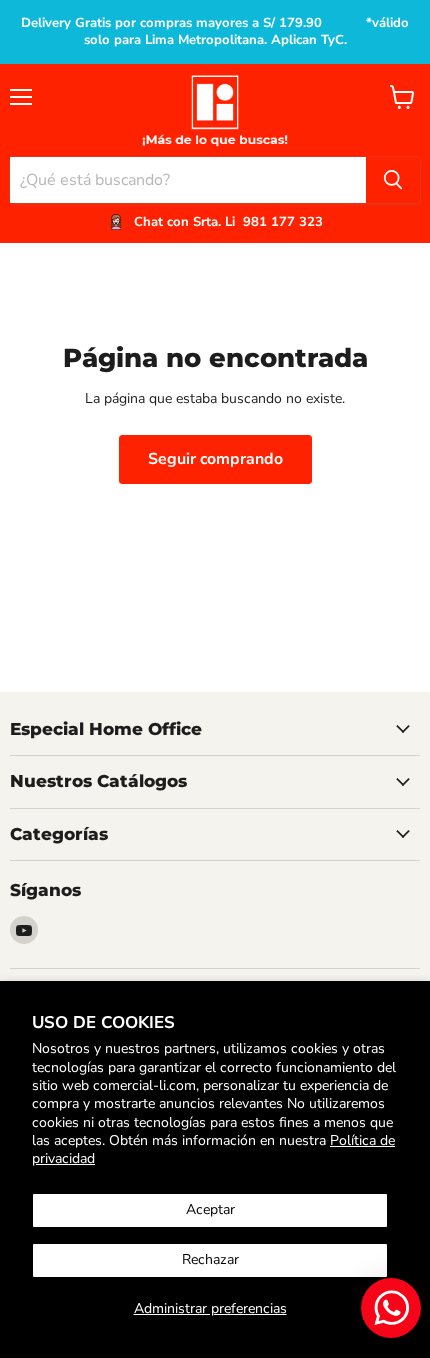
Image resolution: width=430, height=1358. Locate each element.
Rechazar (210, 1259)
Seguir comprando (215, 459)
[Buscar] (393, 180)
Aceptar (210, 1209)
